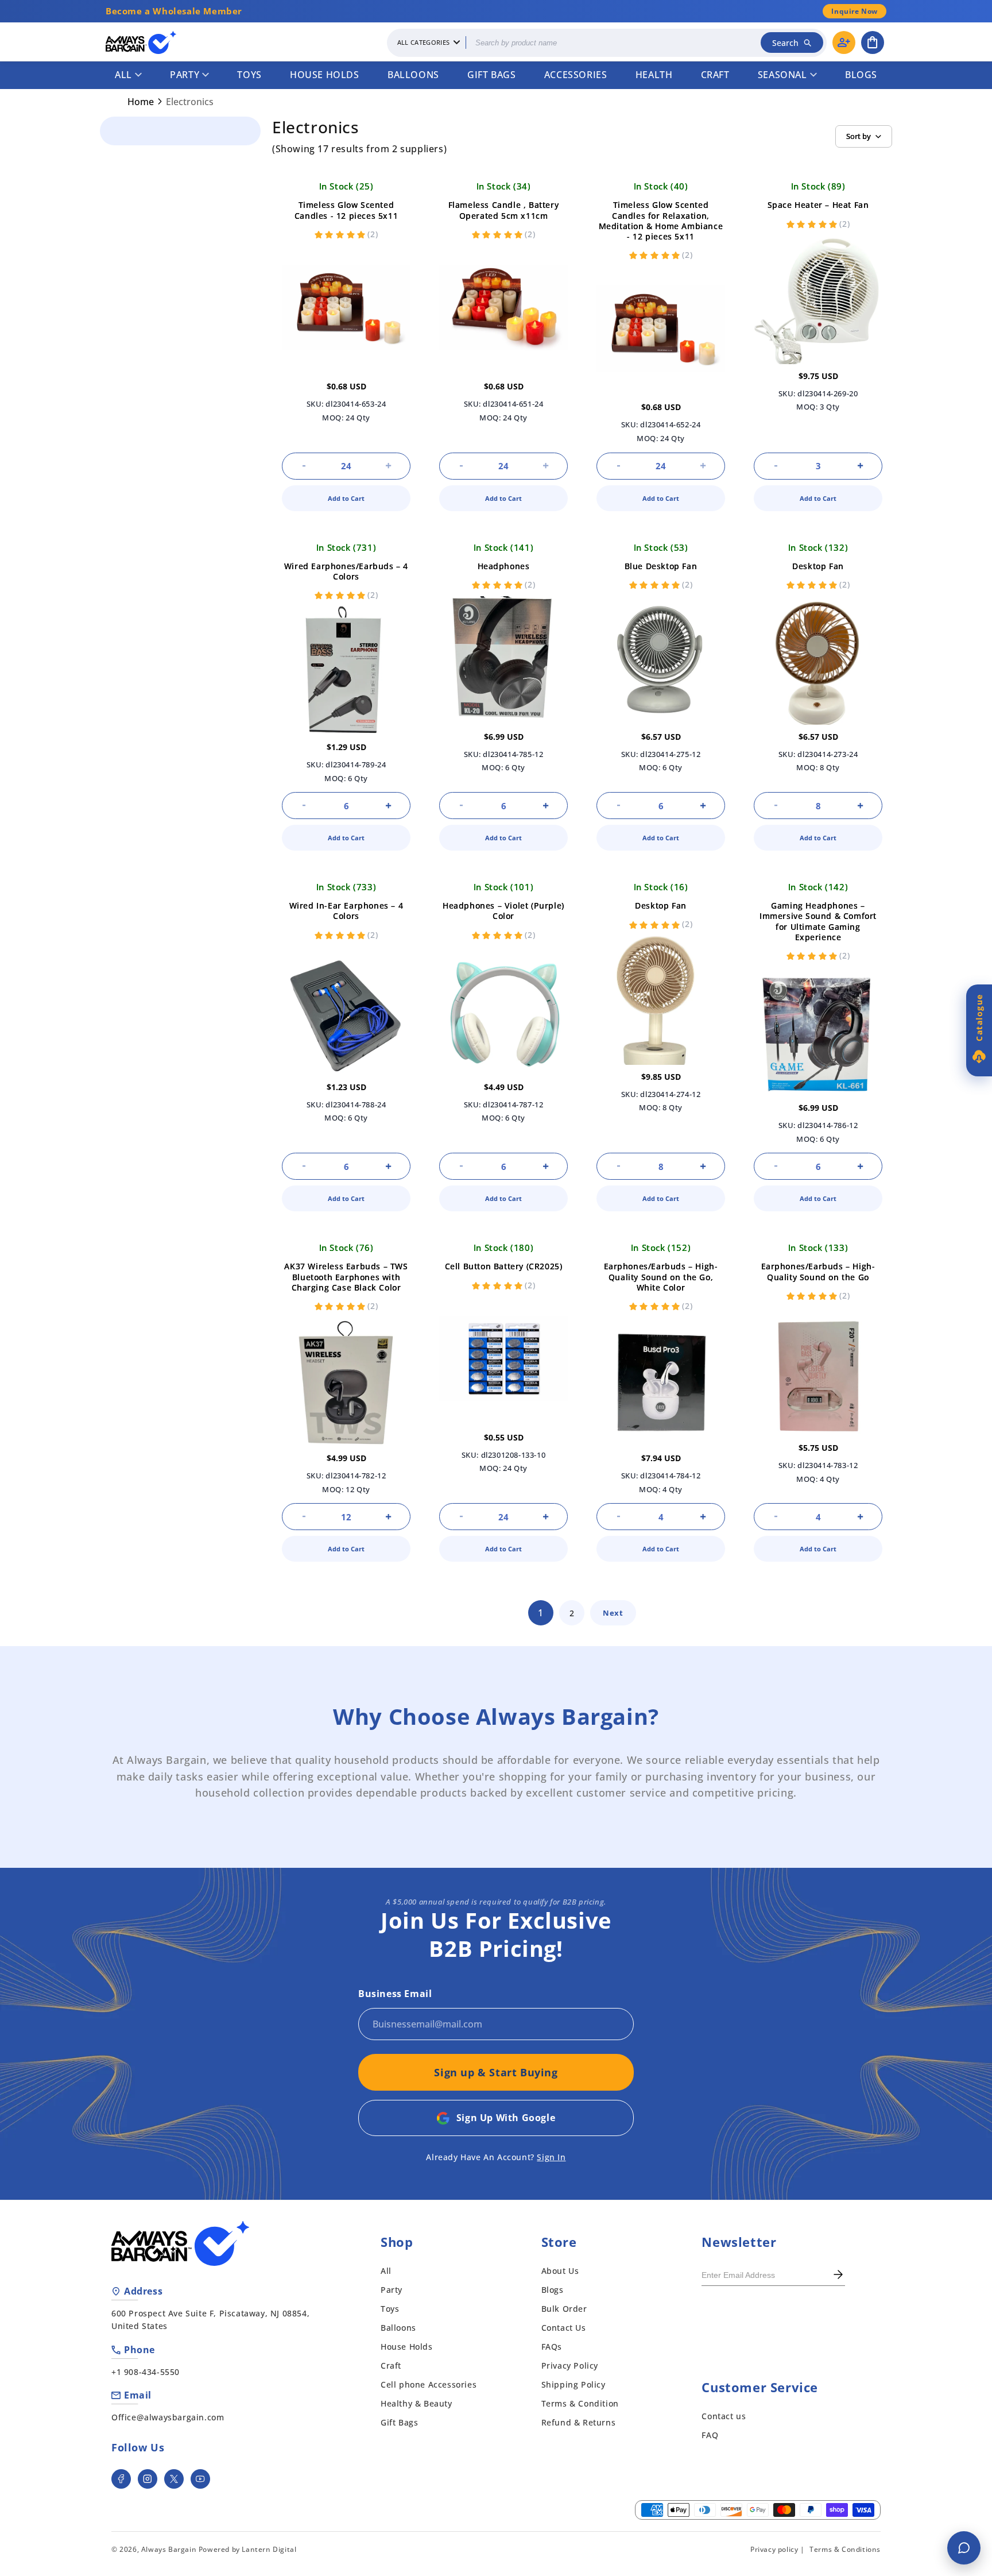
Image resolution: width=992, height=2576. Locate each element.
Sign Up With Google (506, 2118)
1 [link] (541, 1613)
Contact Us (564, 2328)
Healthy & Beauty (416, 2403)
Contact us (724, 2416)
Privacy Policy (570, 2365)
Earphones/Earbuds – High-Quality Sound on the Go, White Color (661, 1277)
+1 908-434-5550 (146, 2372)
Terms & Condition (580, 2403)
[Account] (844, 43)
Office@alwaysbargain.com (168, 2417)
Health (654, 75)
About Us (560, 2271)
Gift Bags (491, 75)
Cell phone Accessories (429, 2384)
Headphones (504, 566)
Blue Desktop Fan (661, 566)
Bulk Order (564, 2309)
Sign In (551, 2157)
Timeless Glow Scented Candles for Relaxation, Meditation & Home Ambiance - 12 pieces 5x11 (661, 221)
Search (785, 43)
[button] (873, 43)
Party (185, 75)
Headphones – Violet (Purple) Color (503, 911)
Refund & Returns (579, 2422)
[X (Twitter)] (174, 2479)
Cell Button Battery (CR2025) (504, 1266)
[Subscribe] (838, 2276)
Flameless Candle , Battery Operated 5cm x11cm (504, 210)
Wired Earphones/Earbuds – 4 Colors (346, 571)
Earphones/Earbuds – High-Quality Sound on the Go (818, 1271)
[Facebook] (121, 2479)
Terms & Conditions (845, 2549)
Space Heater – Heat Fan (818, 205)
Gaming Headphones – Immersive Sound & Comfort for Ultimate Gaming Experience (818, 921)
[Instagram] (148, 2479)
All (123, 75)
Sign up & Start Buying (496, 2072)
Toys (249, 75)
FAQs (552, 2347)
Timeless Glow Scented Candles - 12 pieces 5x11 (346, 210)
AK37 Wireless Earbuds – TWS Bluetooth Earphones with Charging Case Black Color (346, 1277)
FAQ (710, 2435)
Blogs (861, 75)
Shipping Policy (573, 2384)
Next (613, 1613)
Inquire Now (855, 11)
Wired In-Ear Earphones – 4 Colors (346, 911)
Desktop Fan (818, 566)
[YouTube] (200, 2479)
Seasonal (782, 75)
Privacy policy (774, 2549)
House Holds (325, 75)
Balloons (413, 75)
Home (141, 102)
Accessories (576, 75)
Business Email (395, 1994)
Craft (715, 75)
